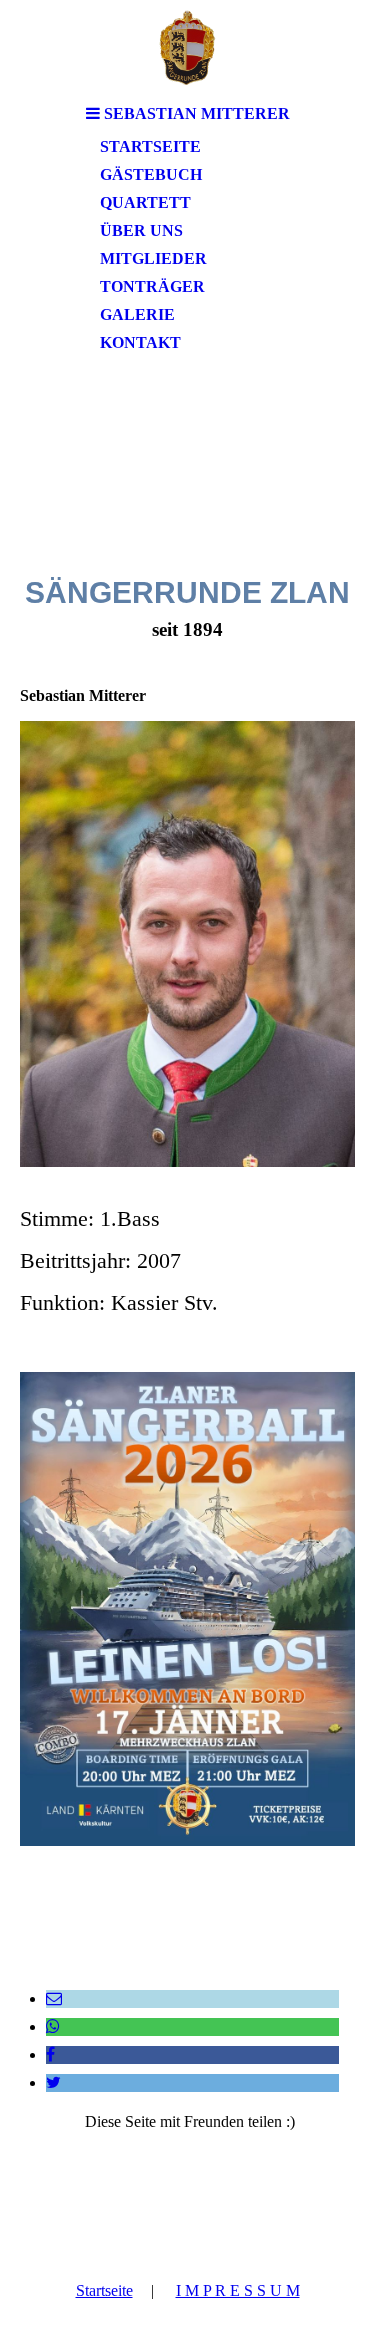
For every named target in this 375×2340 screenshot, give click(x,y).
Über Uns (141, 230)
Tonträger (152, 286)
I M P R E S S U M (238, 2290)
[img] (188, 47)
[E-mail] (54, 1998)
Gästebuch (151, 174)
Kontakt (140, 342)
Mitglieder (153, 258)
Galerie (137, 314)
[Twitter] (53, 2082)
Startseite (150, 146)
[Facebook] (50, 2054)
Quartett (145, 202)
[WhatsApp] (53, 2026)
